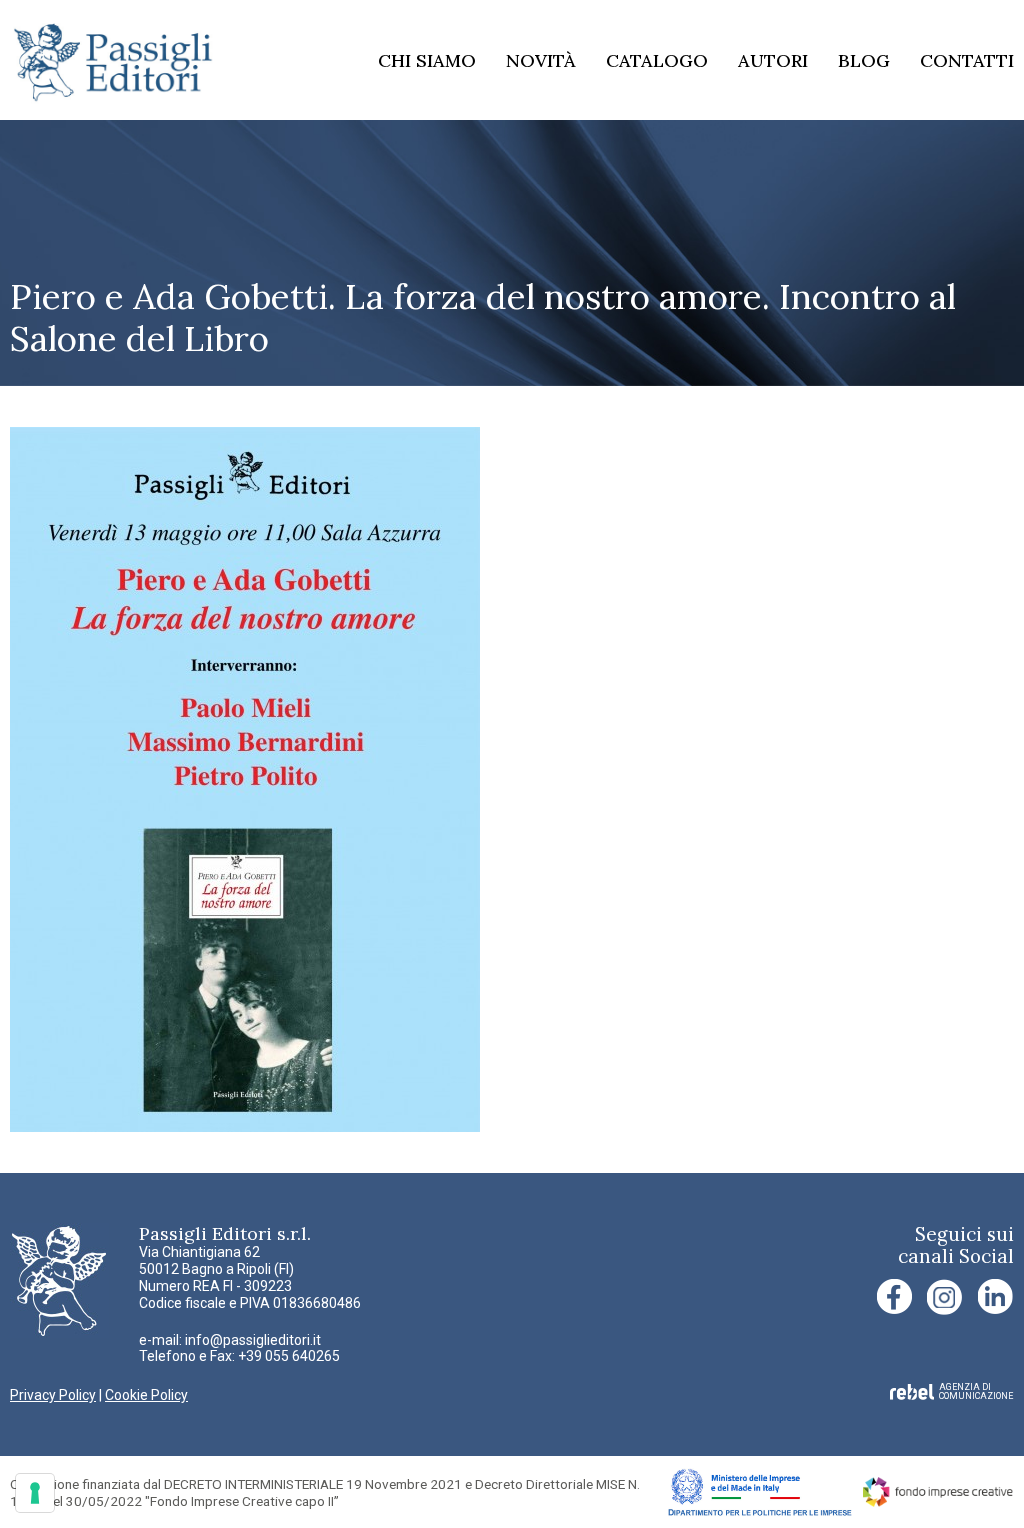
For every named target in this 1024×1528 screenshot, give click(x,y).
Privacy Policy (53, 1395)
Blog (864, 60)
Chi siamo (427, 60)
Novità (541, 60)
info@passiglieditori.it (253, 1340)
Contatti (967, 60)
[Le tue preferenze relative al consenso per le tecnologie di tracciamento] (35, 1493)
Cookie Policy (146, 1395)
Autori (773, 60)
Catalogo (657, 60)
